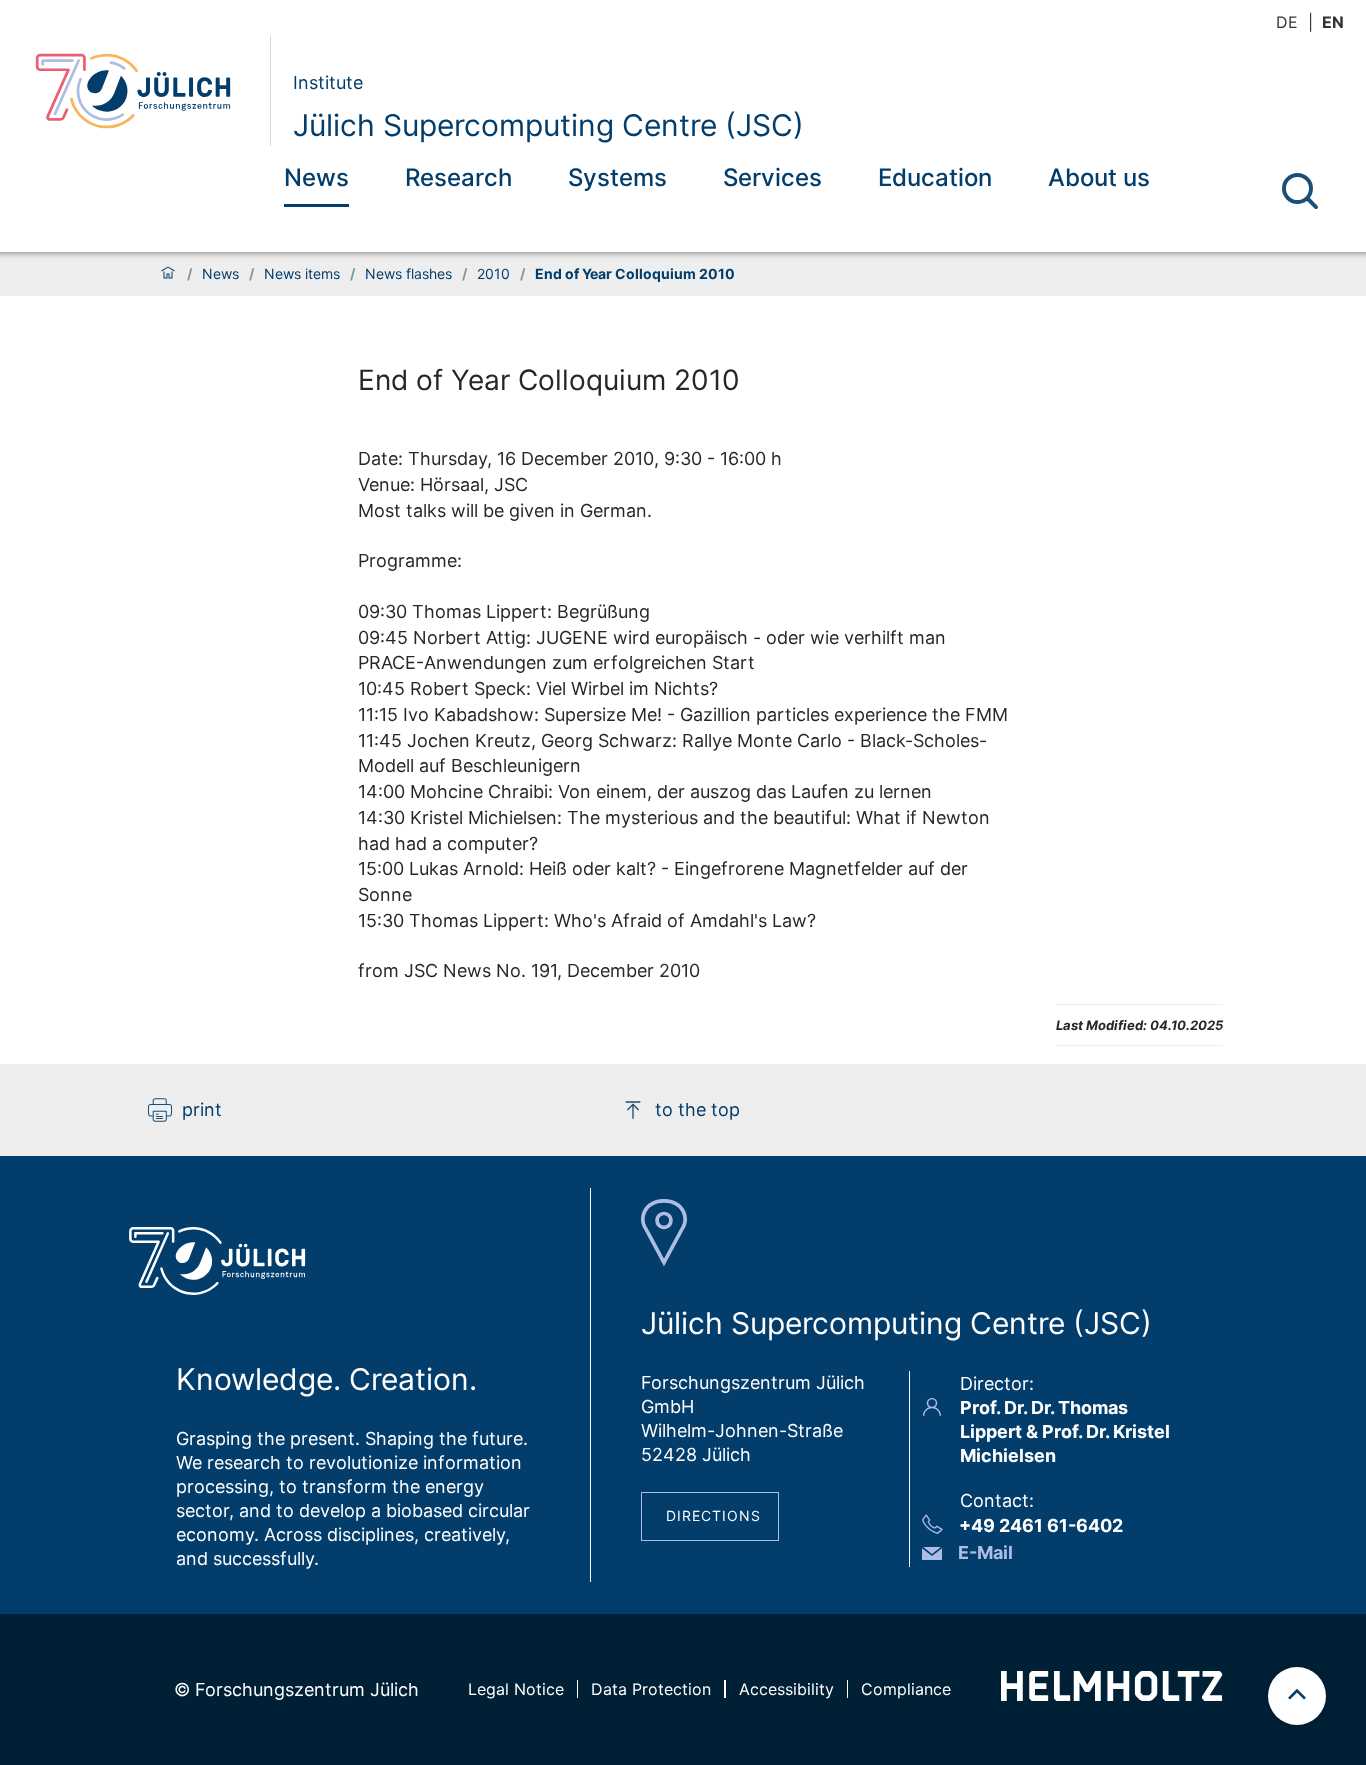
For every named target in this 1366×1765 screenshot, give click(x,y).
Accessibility (786, 1689)
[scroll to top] (1297, 1696)
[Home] (168, 274)
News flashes (408, 274)
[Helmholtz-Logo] (1111, 1694)
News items (302, 274)
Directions (713, 1515)
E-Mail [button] (985, 1552)
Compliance (906, 1689)
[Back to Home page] (144, 91)
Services (772, 177)
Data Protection (651, 1689)
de (1287, 22)
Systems (617, 177)
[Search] (1300, 191)
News (316, 177)
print (202, 1109)
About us (1099, 177)
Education (935, 177)
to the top (697, 1109)
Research (458, 177)
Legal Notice (516, 1689)
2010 (493, 274)
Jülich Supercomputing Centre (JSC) (548, 125)
